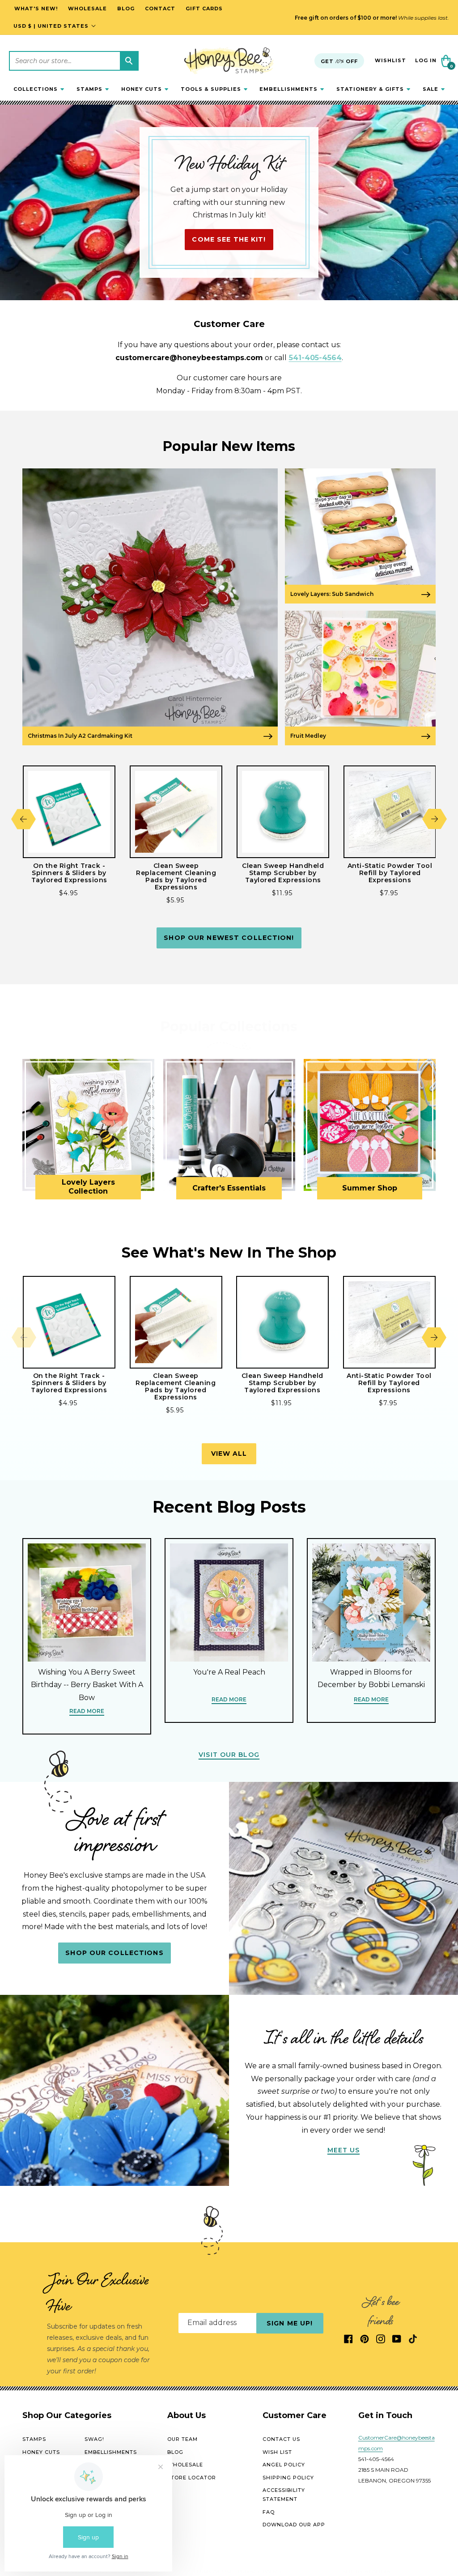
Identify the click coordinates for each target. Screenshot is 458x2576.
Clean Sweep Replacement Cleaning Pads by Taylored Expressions (176, 876)
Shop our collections (114, 1953)
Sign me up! (290, 2323)
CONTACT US (281, 2439)
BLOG (175, 2452)
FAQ (269, 2512)
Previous (23, 819)
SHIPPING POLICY (288, 2478)
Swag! (94, 2439)
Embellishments (111, 2452)
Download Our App (294, 2525)
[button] (39, 89)
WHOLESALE (185, 2465)
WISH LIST (277, 2452)
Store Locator (192, 2478)
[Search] (129, 61)
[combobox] (74, 61)
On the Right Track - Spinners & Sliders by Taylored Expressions (69, 873)
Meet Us (344, 2150)
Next (435, 819)
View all (229, 1454)
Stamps (34, 2439)
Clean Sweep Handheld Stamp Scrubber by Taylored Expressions (283, 873)
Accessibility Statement (284, 2495)
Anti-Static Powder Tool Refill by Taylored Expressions (390, 873)
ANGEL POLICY (284, 2465)
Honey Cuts (41, 2452)
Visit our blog (229, 1755)
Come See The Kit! (229, 239)
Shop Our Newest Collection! (229, 938)
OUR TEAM (182, 2439)
